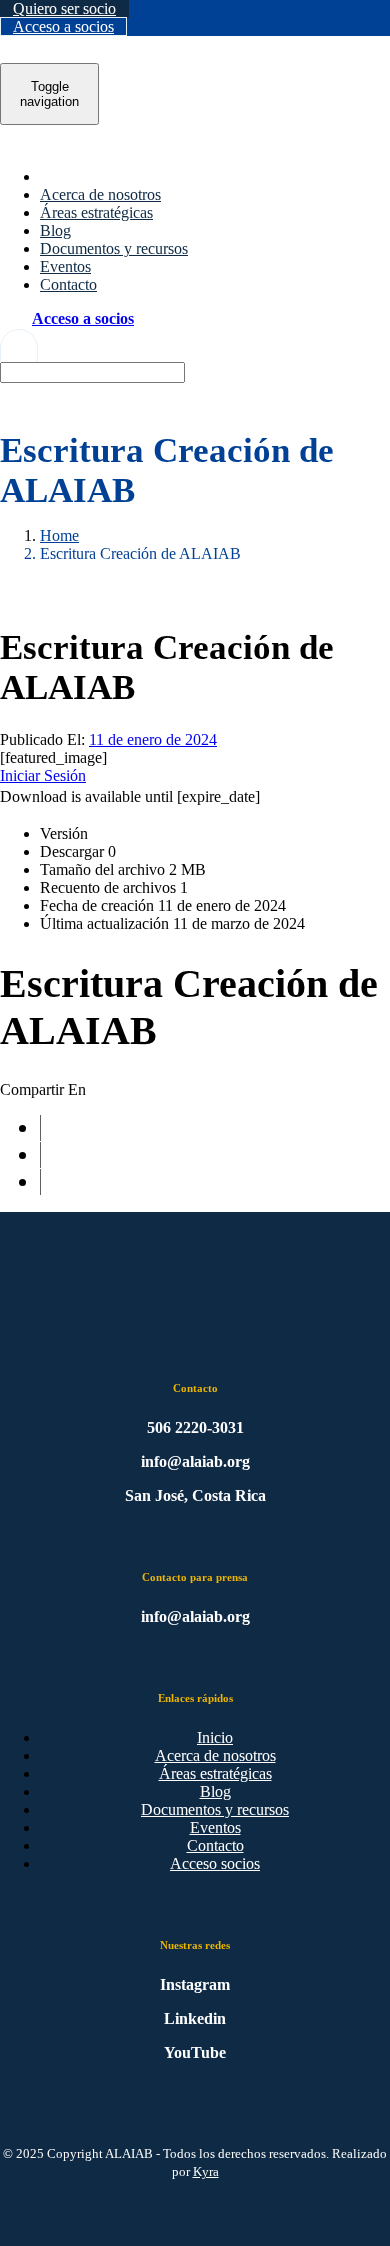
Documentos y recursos (215, 1809)
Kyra (206, 2171)
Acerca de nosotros (215, 1755)
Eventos (215, 1827)
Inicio (215, 1737)
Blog (215, 1791)
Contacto (215, 1845)
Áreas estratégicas (215, 1773)
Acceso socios (215, 1863)
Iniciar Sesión (43, 775)
